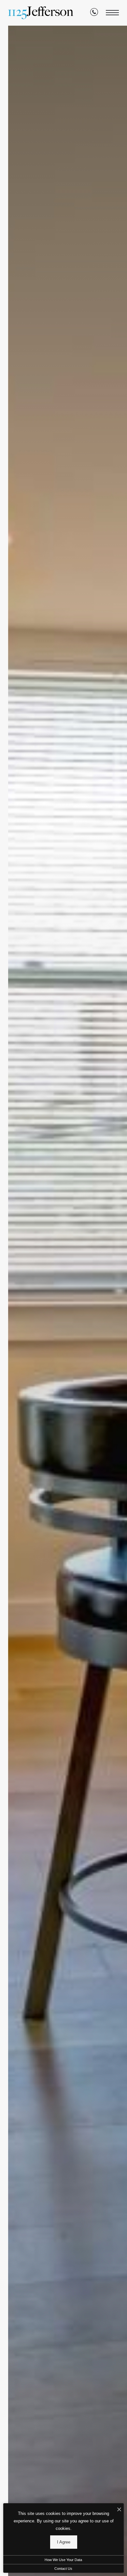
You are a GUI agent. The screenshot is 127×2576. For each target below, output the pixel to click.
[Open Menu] (112, 13)
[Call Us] (94, 13)
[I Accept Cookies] (119, 2510)
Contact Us (63, 2569)
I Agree (64, 2542)
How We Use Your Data (63, 2560)
